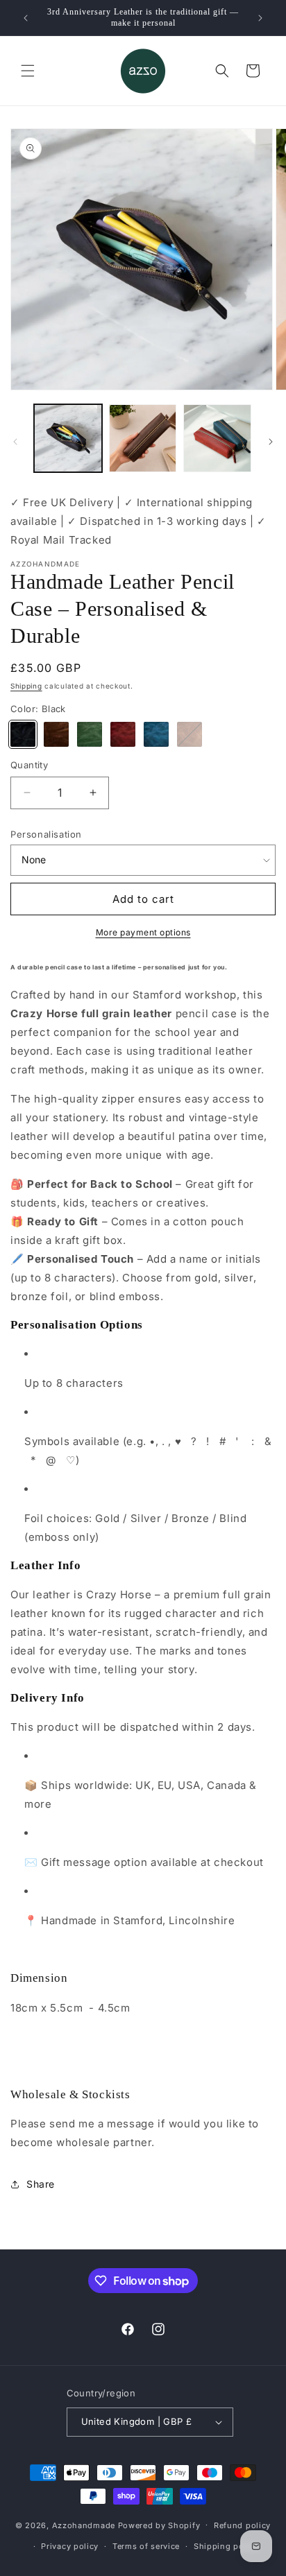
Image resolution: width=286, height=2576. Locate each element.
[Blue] (156, 734)
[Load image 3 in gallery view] (217, 438)
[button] (28, 71)
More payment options (143, 932)
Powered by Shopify (159, 2525)
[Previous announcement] (26, 18)
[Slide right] (271, 442)
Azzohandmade (84, 2525)
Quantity (29, 765)
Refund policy (242, 2525)
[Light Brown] (190, 734)
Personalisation (46, 834)
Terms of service (146, 2546)
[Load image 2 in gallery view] (143, 438)
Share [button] (41, 2184)
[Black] (23, 734)
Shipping (26, 686)
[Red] (123, 734)
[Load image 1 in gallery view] (68, 438)
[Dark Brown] (56, 734)
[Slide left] (15, 442)
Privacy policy (70, 2546)
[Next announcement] (260, 18)
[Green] (90, 734)
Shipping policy (226, 2546)
